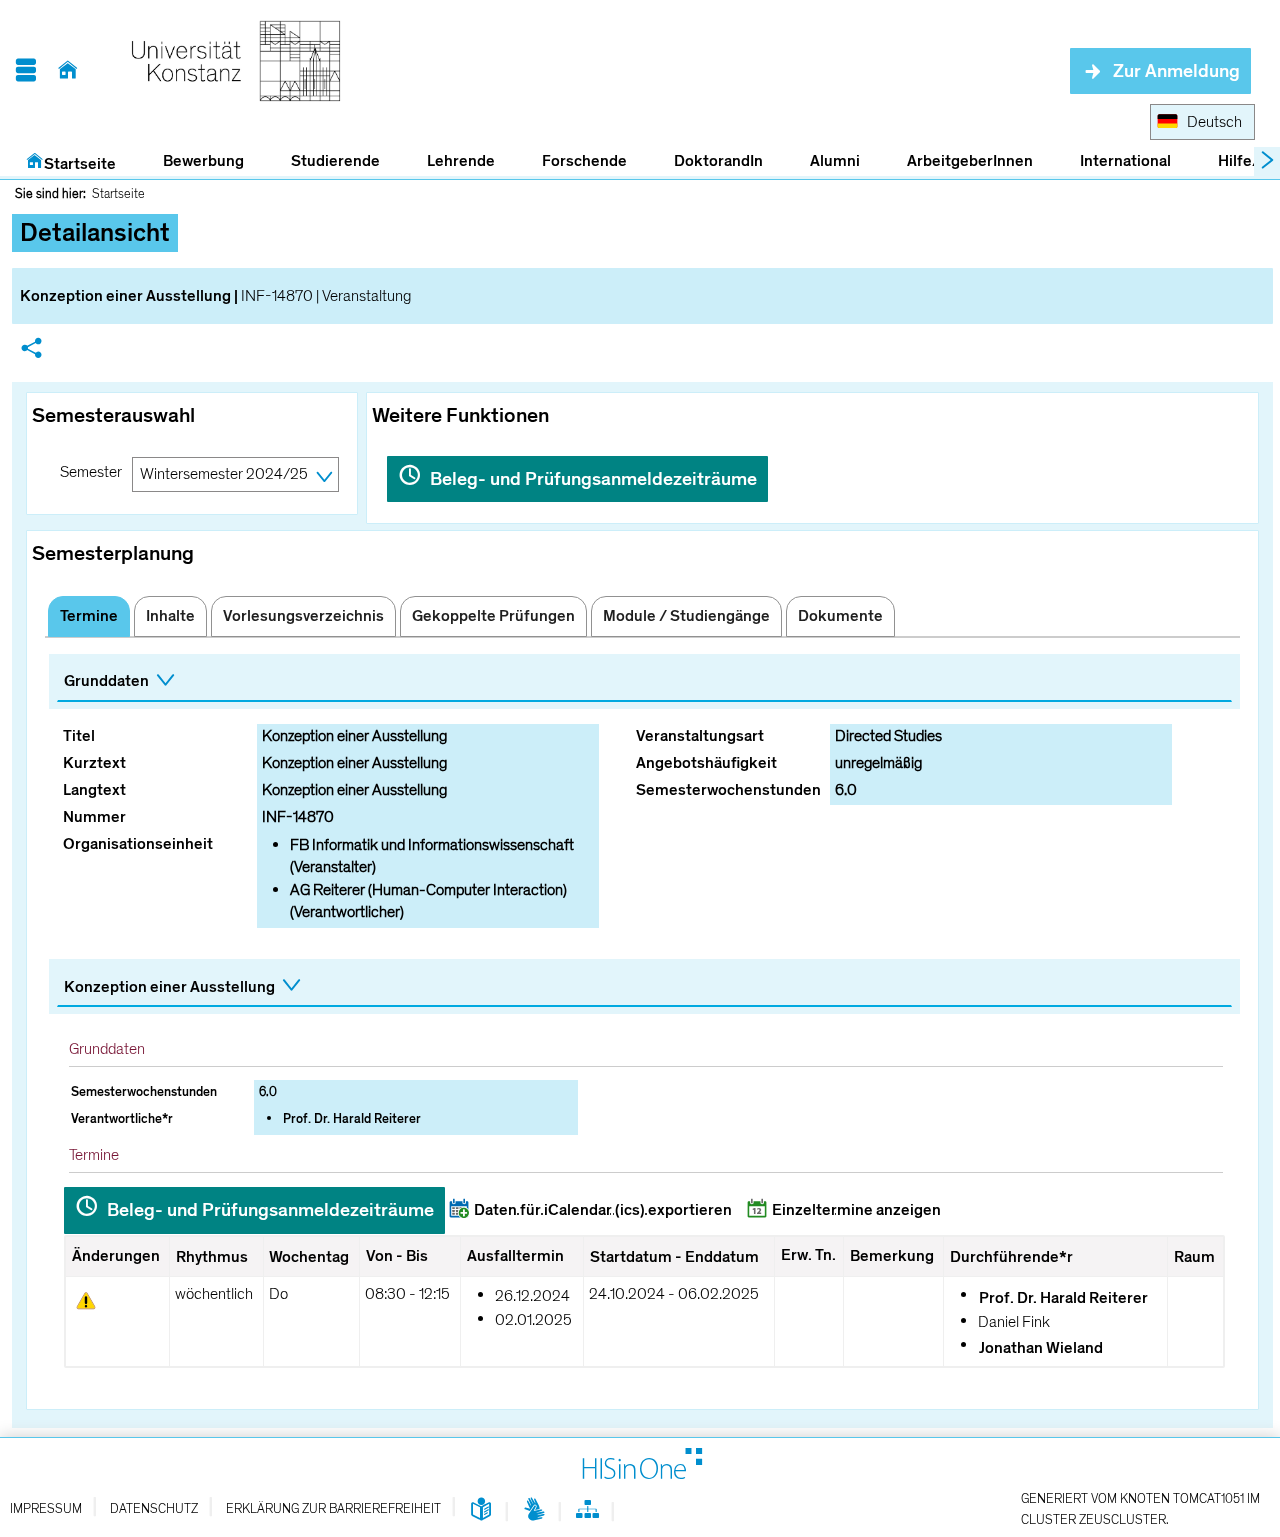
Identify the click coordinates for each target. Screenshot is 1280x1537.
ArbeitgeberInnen (970, 161)
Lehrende (461, 161)
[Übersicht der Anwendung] (587, 1513)
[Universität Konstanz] (236, 71)
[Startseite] (67, 71)
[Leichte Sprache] (481, 1510)
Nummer (94, 817)
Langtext (94, 790)
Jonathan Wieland (1041, 1348)
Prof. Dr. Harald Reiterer (352, 1119)
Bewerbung (192, 162)
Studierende (335, 161)
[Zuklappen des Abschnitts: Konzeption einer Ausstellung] (644, 987)
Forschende (584, 161)
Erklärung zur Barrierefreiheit (333, 1509)
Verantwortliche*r (122, 1119)
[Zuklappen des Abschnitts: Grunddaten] (644, 682)
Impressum (46, 1509)
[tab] (89, 616)
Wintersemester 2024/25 (224, 474)
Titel (79, 736)
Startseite (80, 164)
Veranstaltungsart (700, 736)
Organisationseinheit (138, 844)
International (1125, 161)
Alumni (835, 161)
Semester (91, 472)
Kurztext (94, 763)
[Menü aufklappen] (25, 71)
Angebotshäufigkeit (706, 763)
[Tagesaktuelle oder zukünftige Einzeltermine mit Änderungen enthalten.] (86, 1300)
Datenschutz (154, 1509)
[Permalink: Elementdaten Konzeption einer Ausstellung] (31, 350)
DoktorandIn (718, 161)
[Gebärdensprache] (534, 1510)
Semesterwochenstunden (728, 790)
